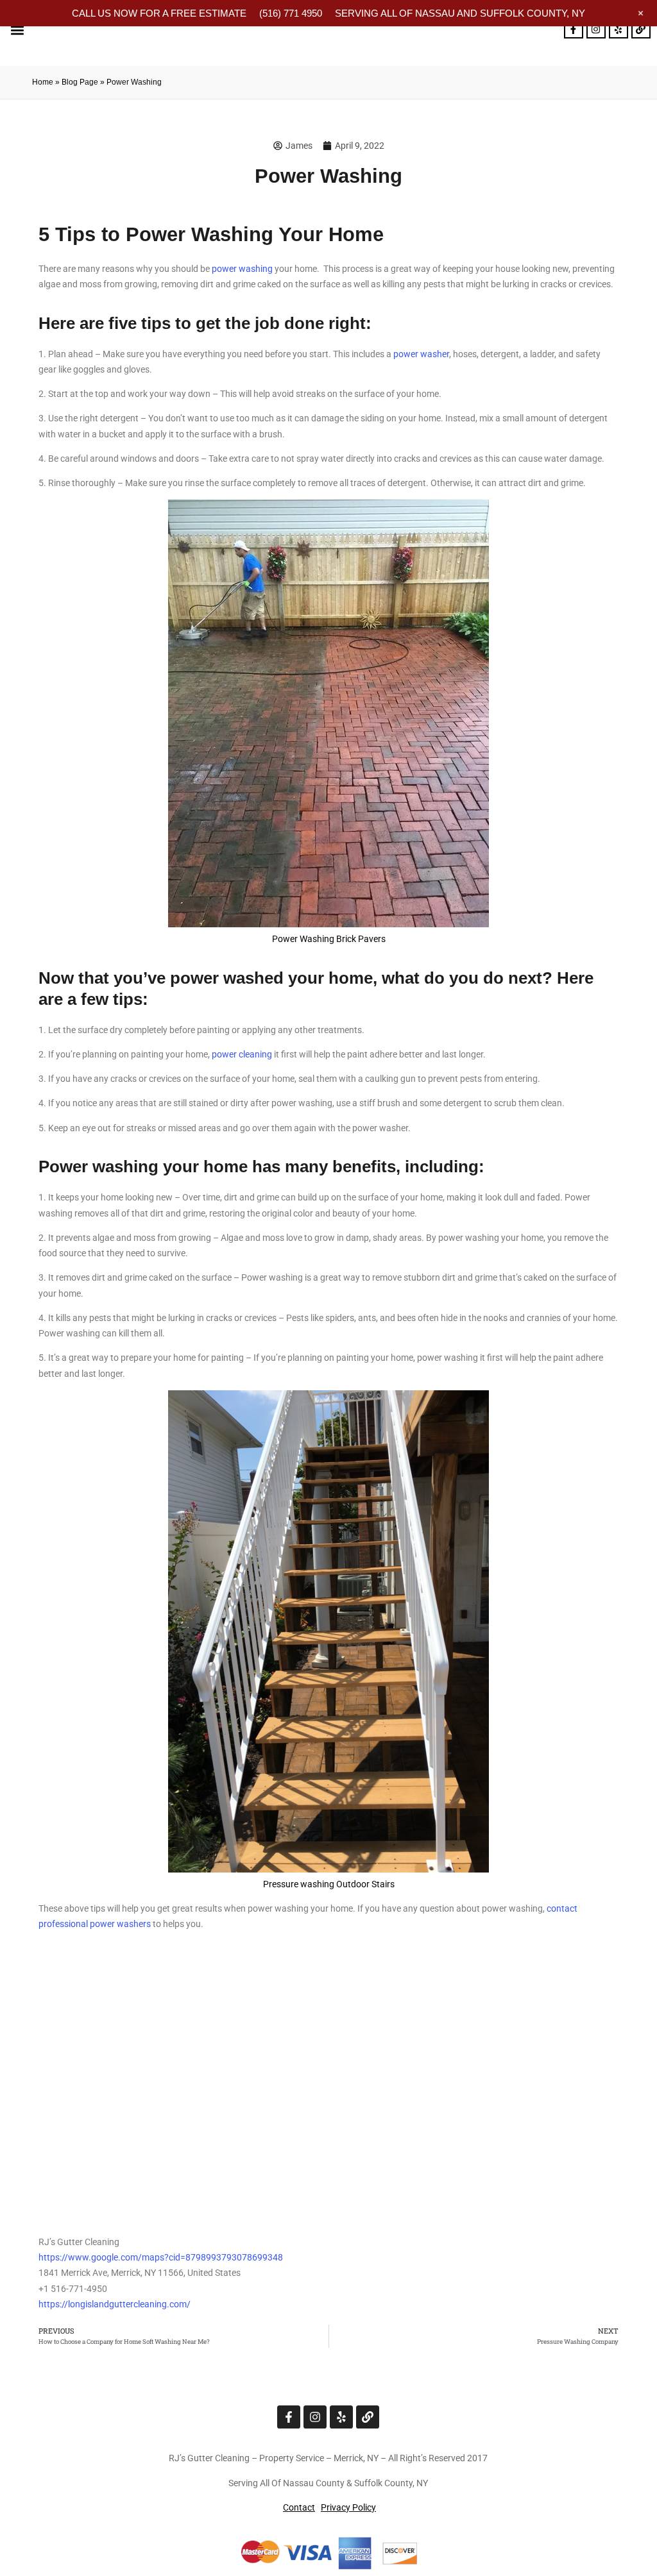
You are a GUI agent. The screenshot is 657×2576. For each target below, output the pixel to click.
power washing (242, 269)
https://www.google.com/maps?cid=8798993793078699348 (161, 2257)
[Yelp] (619, 29)
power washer (421, 354)
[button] (17, 30)
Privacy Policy (348, 2507)
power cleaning (242, 1054)
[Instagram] (596, 29)
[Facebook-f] (574, 29)
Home (43, 82)
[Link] (641, 29)
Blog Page (80, 82)
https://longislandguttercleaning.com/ (115, 2304)
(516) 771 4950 (291, 13)
